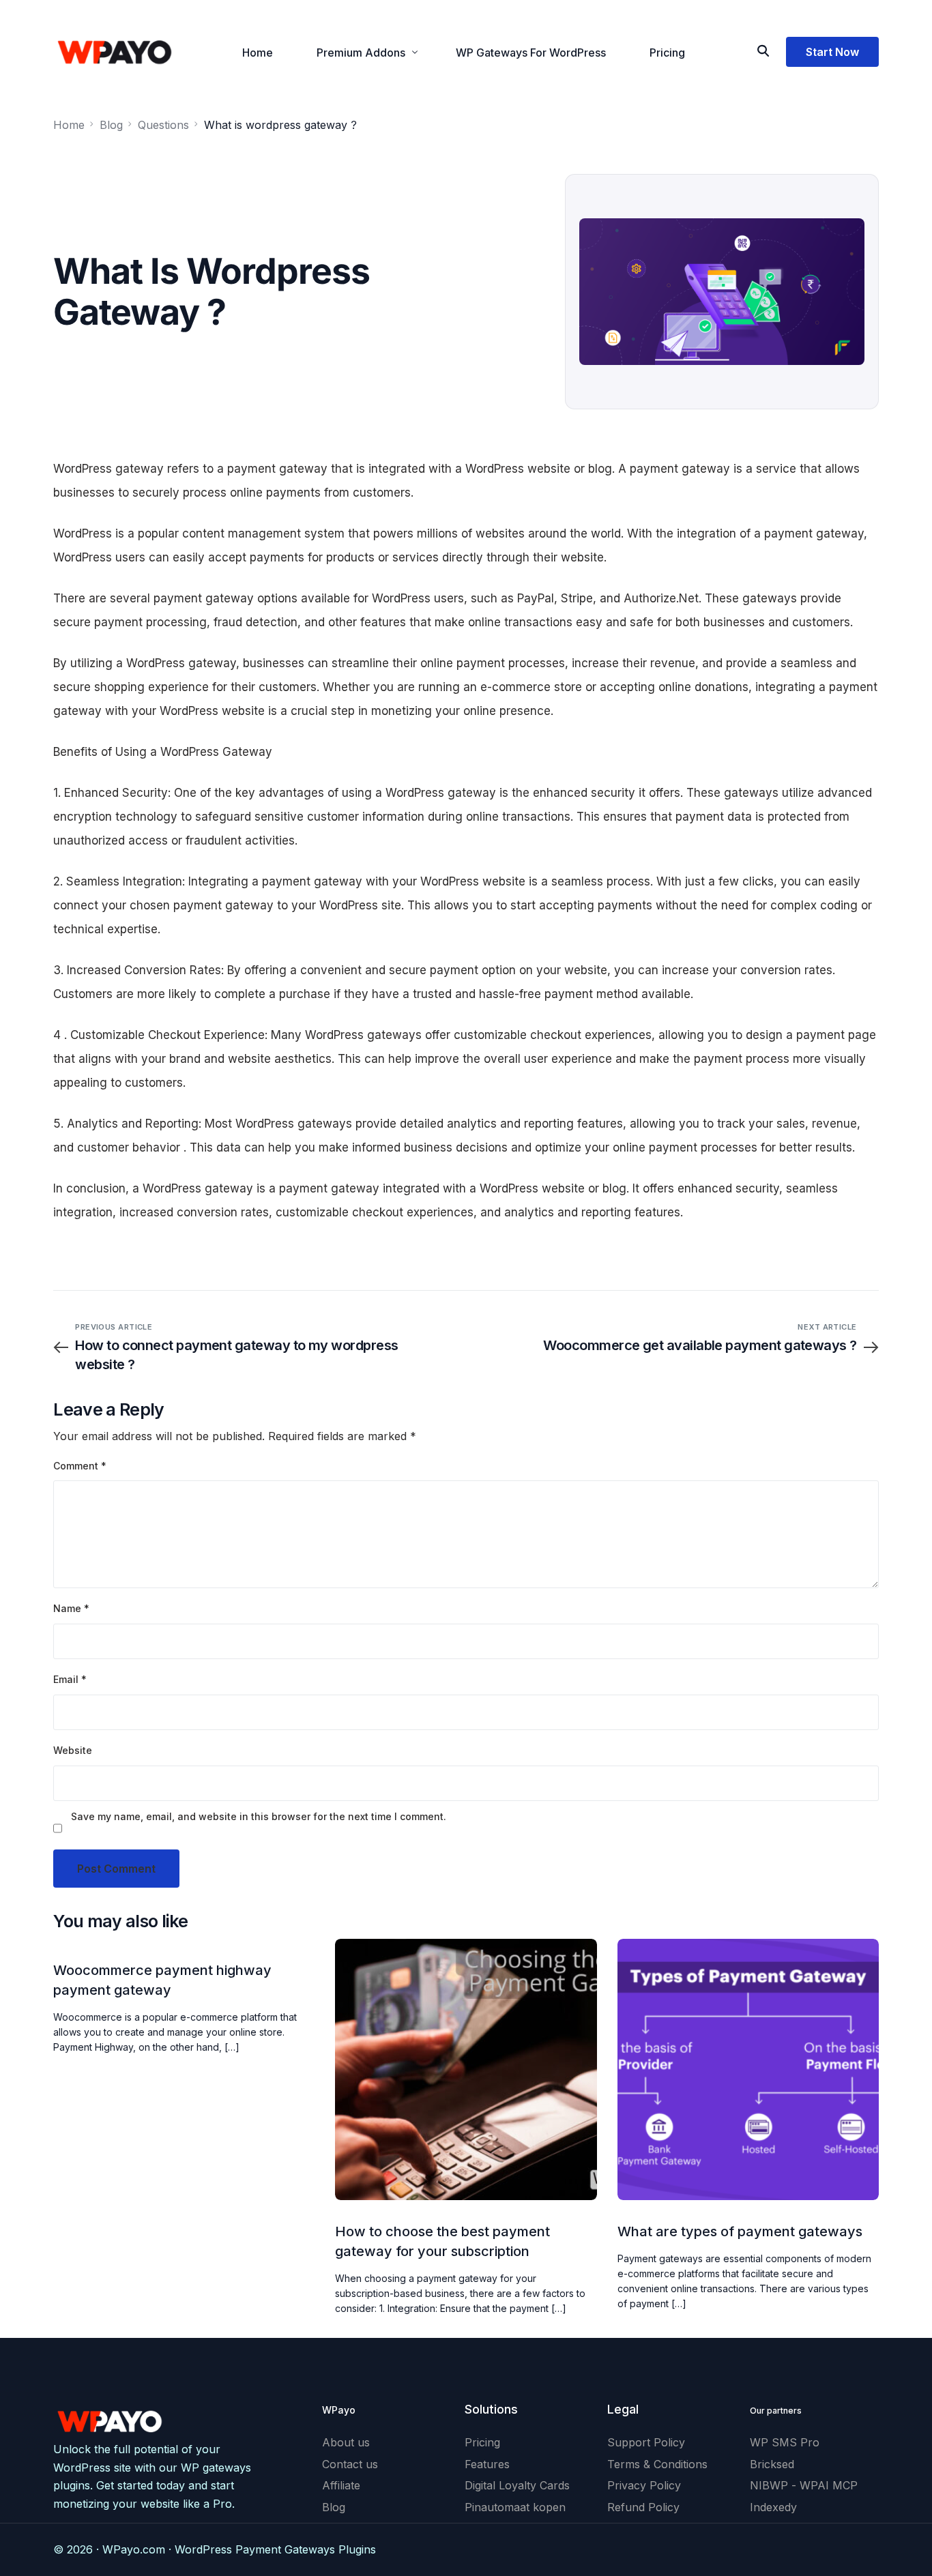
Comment (80, 1466)
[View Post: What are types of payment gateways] (748, 2069)
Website (73, 1750)
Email (70, 1679)
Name (71, 1608)
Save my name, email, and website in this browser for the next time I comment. (259, 1816)
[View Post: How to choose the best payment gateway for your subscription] (466, 2069)
